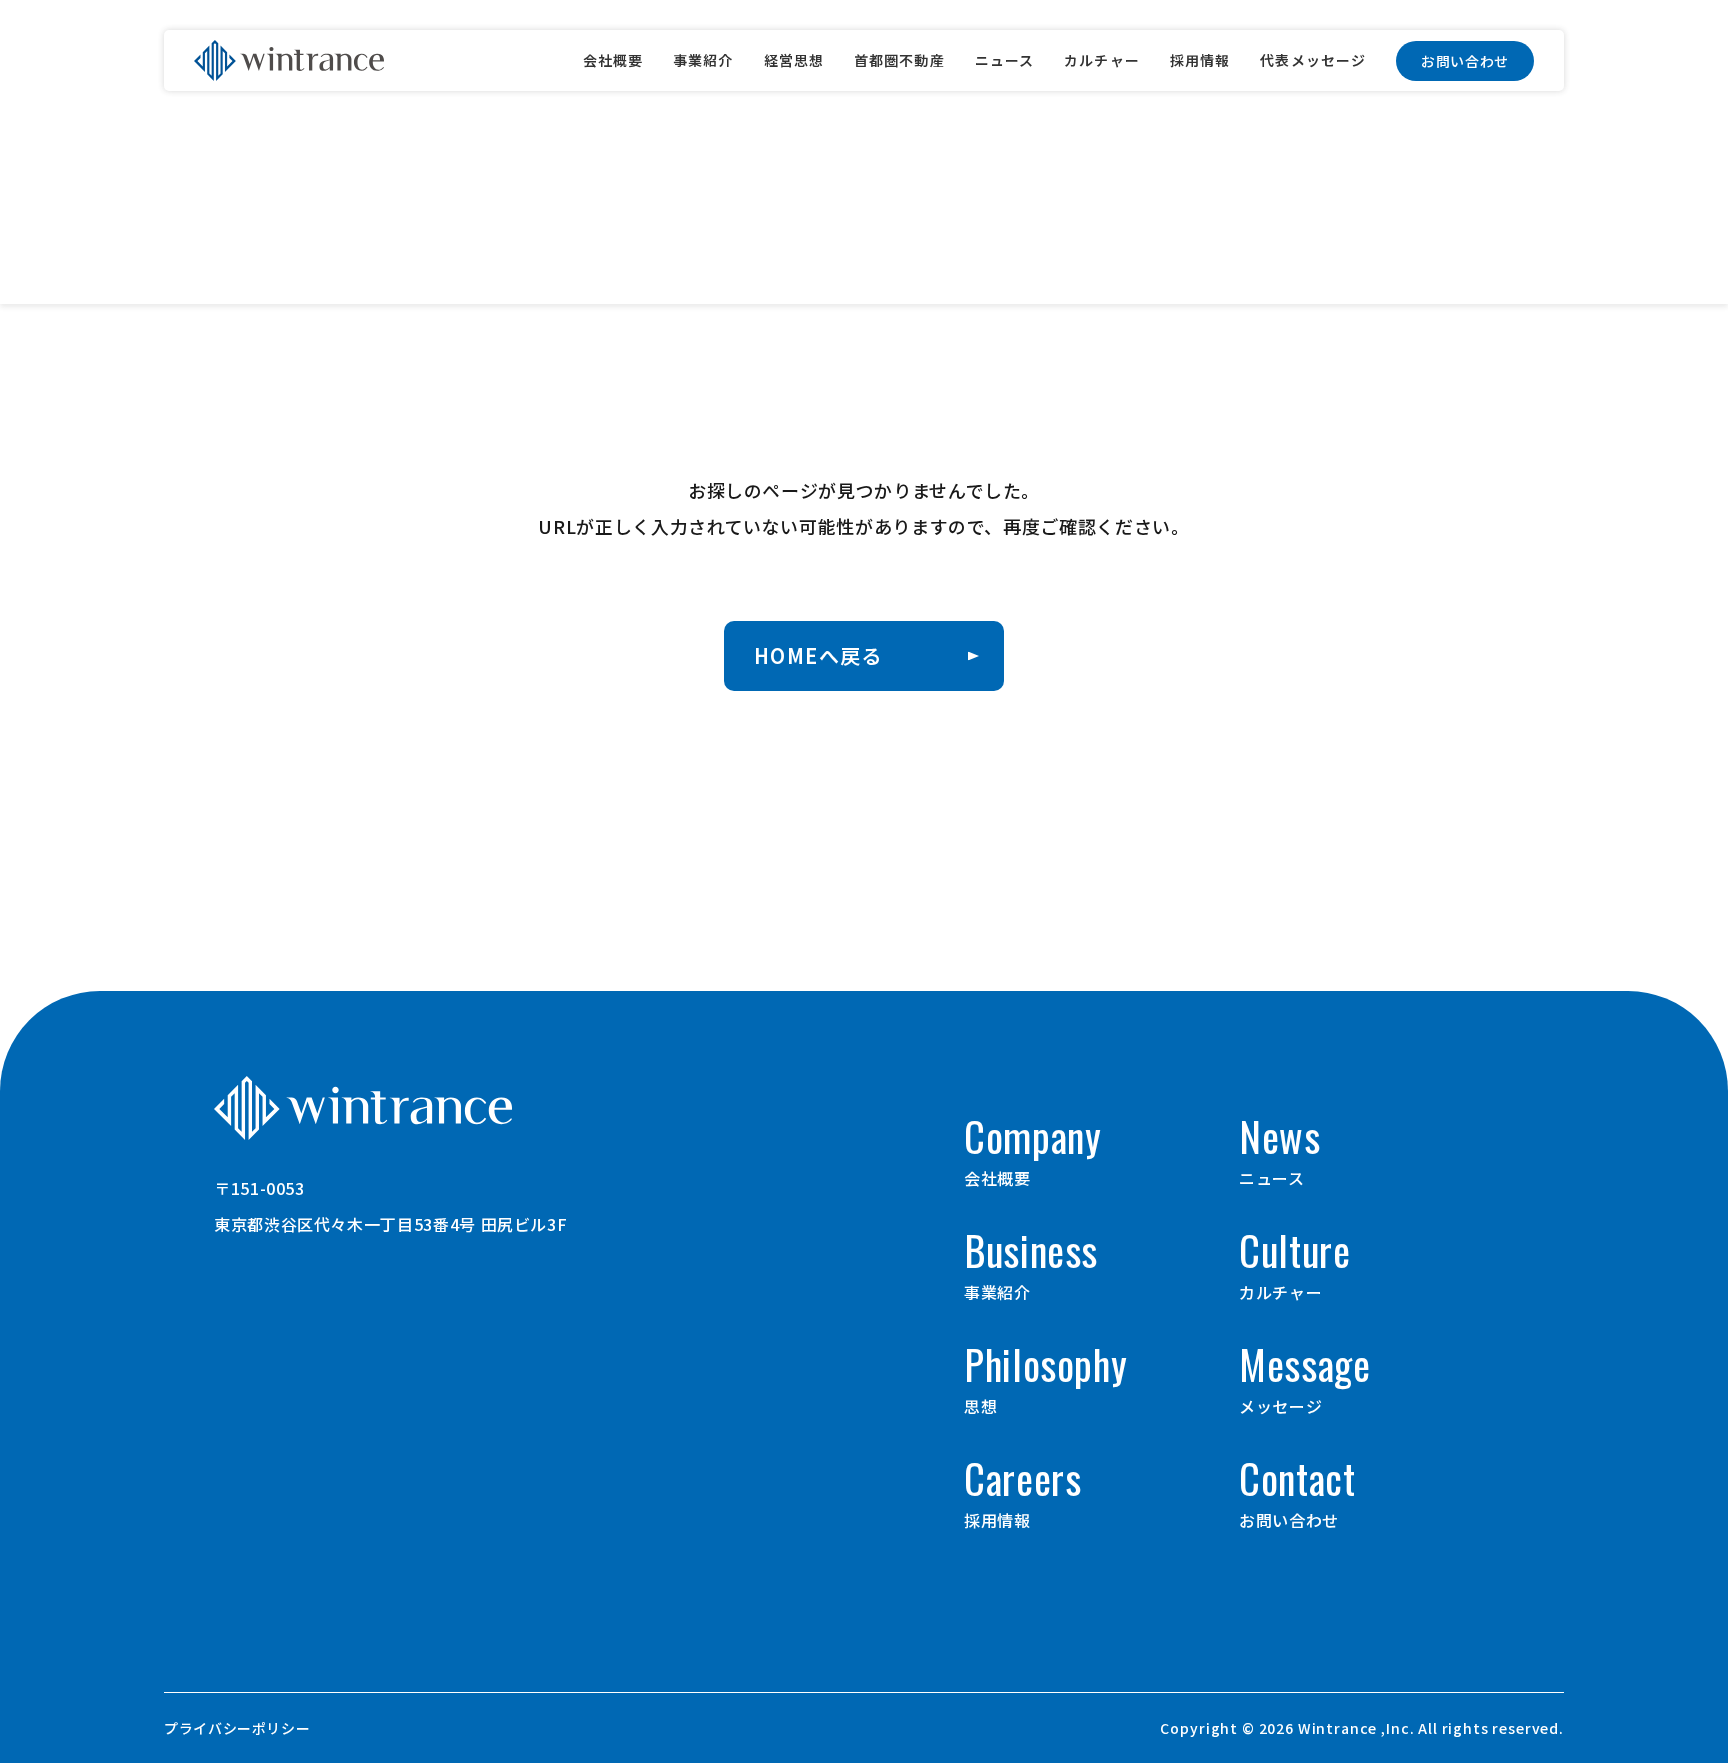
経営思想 (794, 60)
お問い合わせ (1465, 61)
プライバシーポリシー (237, 1728)
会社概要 (613, 60)
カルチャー (1102, 60)
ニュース (1004, 60)
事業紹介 (703, 60)
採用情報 (1200, 60)
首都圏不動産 (899, 60)
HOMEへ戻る (818, 655)
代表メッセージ (1313, 60)
